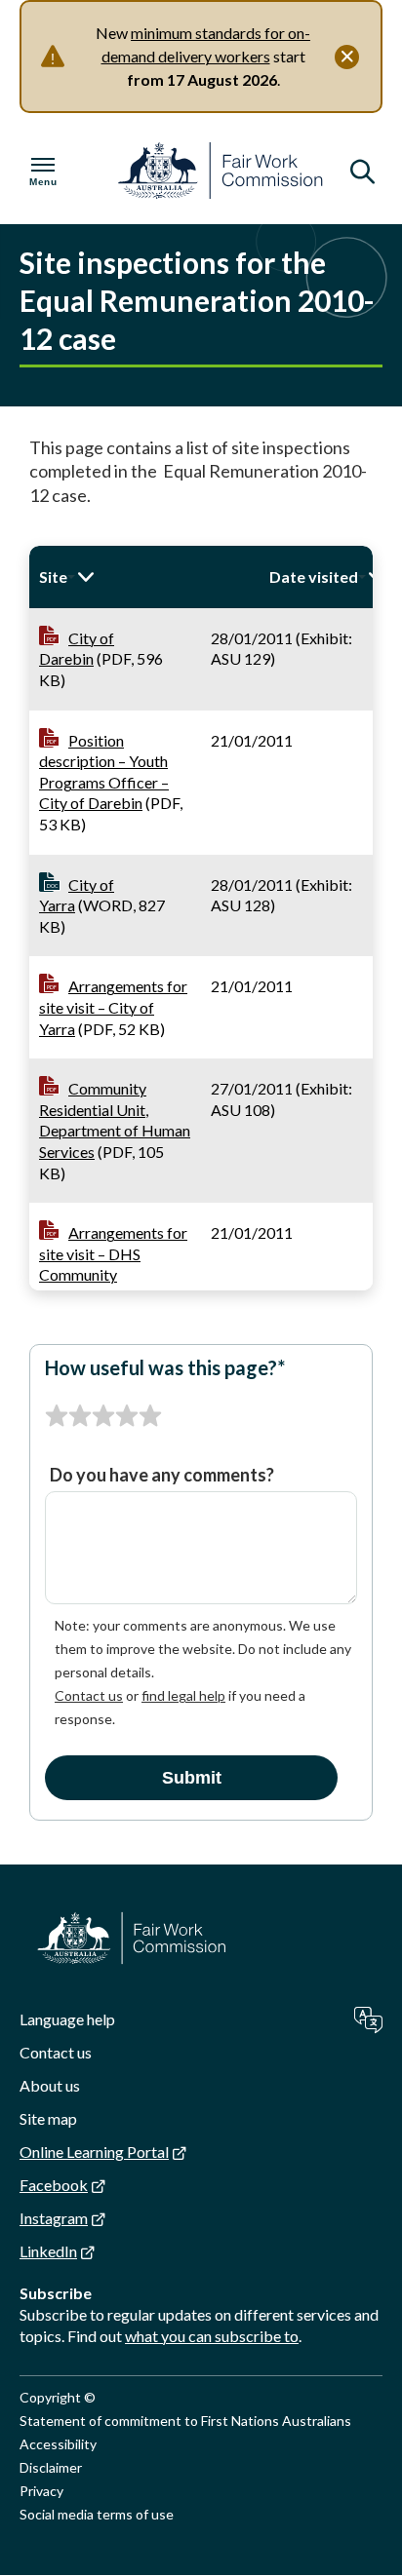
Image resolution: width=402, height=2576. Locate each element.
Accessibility (58, 2444)
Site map (48, 2118)
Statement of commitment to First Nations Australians (185, 2421)
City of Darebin (77, 649)
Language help (67, 2019)
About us (50, 2085)
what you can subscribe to (212, 2336)
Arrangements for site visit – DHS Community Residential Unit (113, 1264)
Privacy (41, 2491)
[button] (144, 577)
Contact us (89, 1695)
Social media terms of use (97, 2514)
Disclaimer (51, 2467)
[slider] (103, 1416)
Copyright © (58, 2397)
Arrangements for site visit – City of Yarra (113, 1007)
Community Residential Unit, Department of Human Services (115, 1120)
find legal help (183, 1695)
